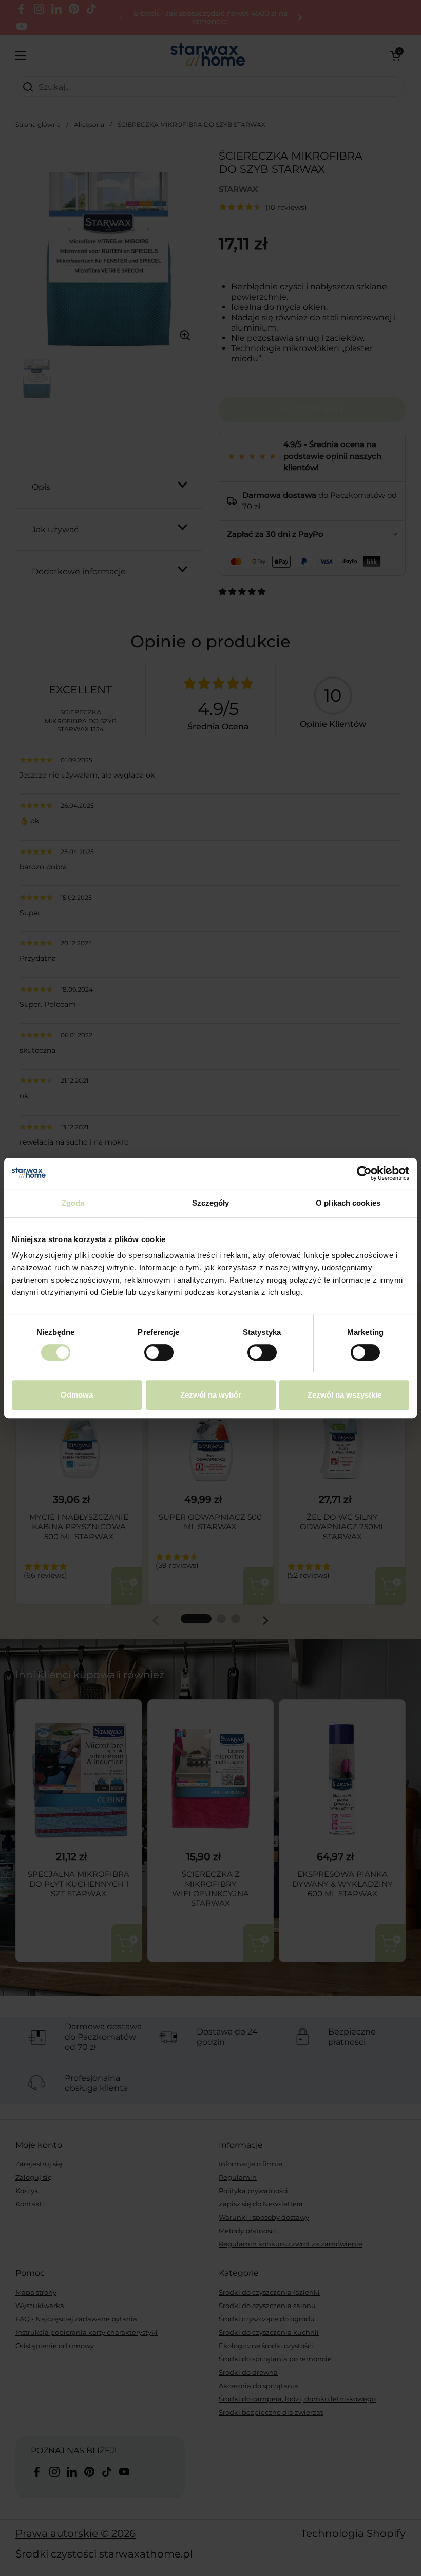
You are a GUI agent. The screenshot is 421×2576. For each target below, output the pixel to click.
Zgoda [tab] (73, 1203)
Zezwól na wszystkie (345, 1395)
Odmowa (77, 1395)
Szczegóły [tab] (211, 1203)
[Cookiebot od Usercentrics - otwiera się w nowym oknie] (364, 1173)
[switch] (159, 1352)
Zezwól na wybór (211, 1395)
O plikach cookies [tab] (348, 1203)
